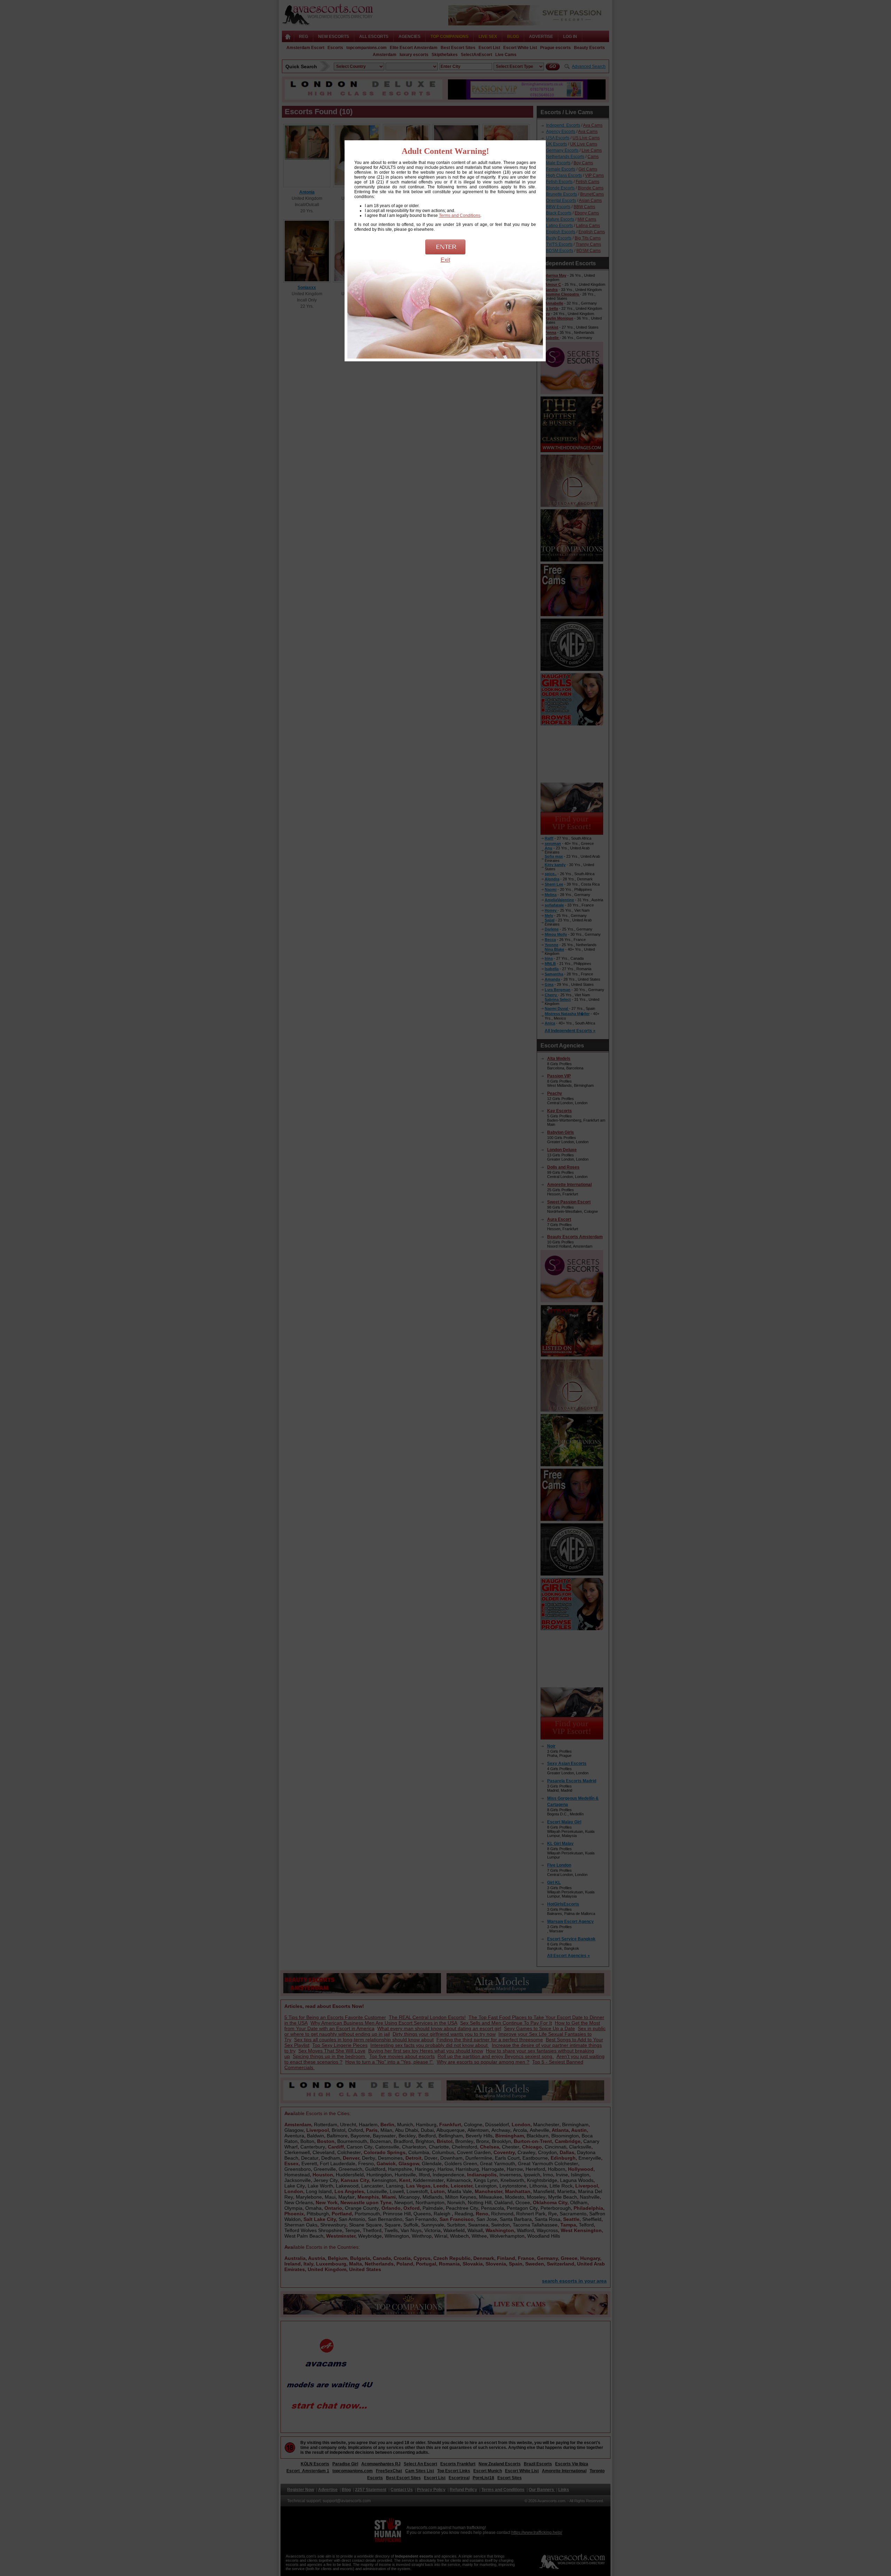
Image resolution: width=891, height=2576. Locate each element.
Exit (445, 260)
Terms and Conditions (460, 215)
